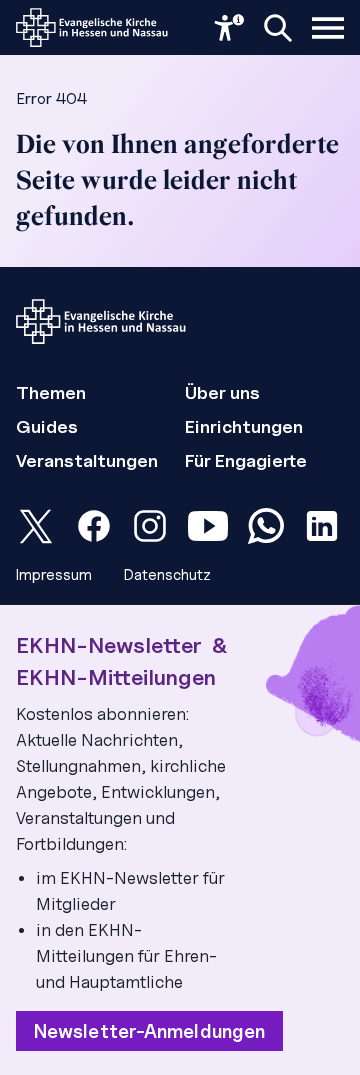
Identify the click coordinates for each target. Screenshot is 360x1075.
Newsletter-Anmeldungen (149, 1031)
